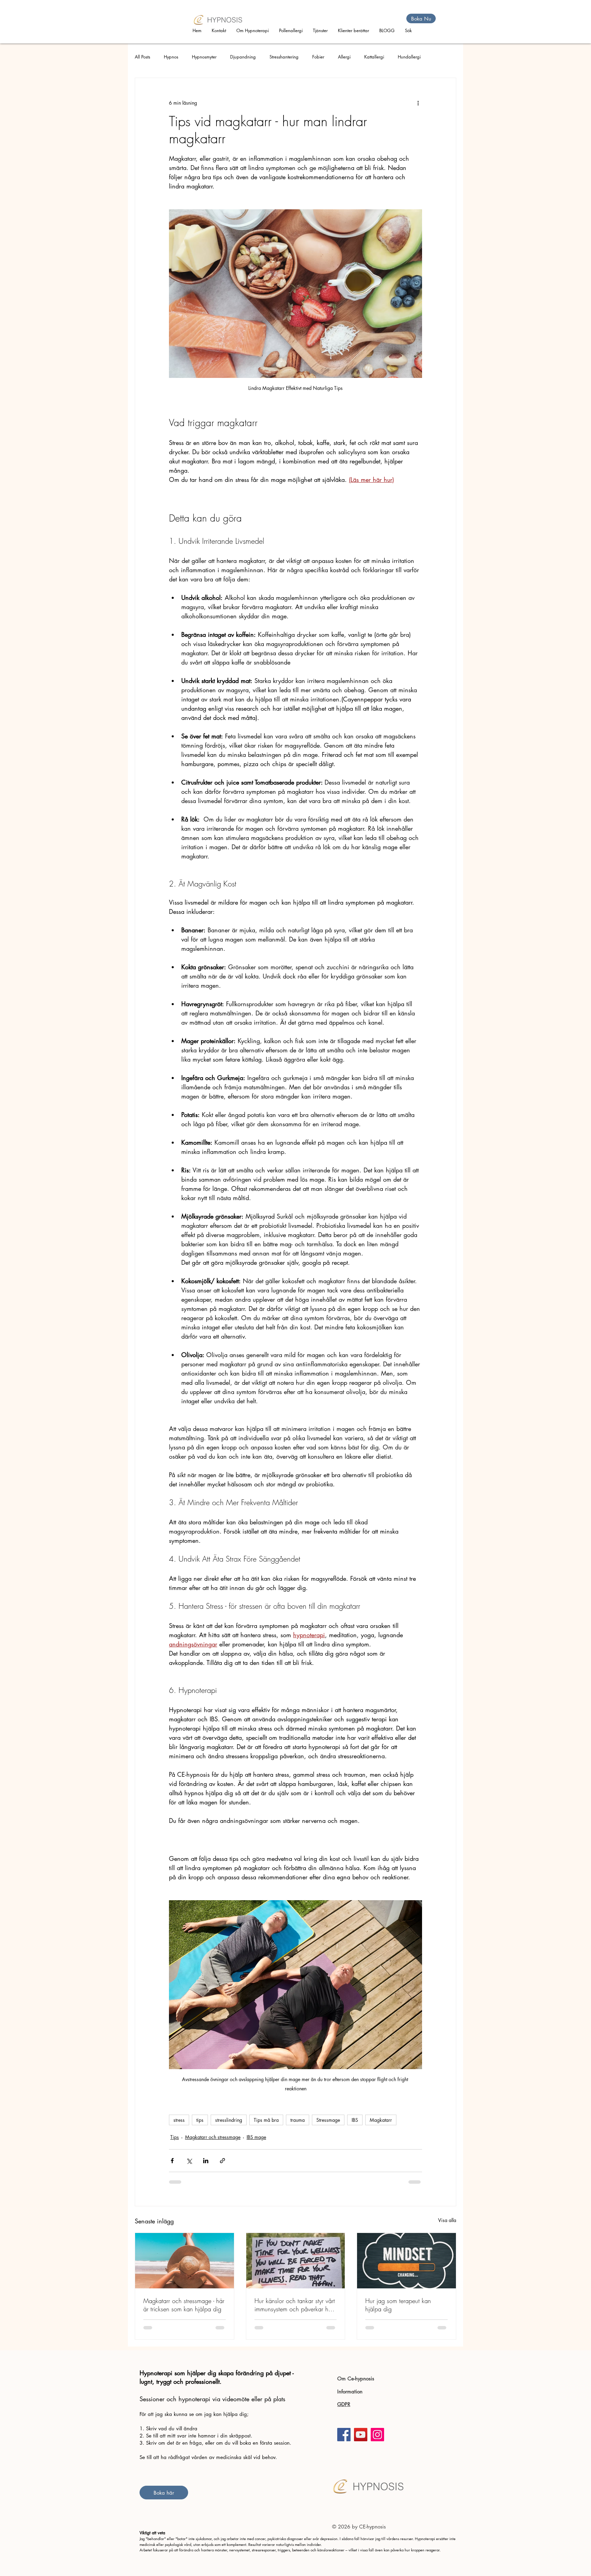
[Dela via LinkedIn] (206, 2161)
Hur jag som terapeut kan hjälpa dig (398, 2305)
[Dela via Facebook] (172, 2161)
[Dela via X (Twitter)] (189, 2161)
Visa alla (447, 2220)
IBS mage (256, 2137)
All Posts (142, 57)
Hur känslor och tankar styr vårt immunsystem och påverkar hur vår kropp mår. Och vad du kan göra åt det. (295, 2305)
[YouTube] (361, 2435)
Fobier (318, 57)
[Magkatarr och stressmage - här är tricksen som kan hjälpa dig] (185, 2261)
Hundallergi (409, 57)
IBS (355, 2120)
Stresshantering (284, 57)
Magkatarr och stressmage (213, 2137)
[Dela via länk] (222, 2161)
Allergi (344, 57)
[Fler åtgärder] (418, 103)
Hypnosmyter (204, 57)
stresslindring (229, 2120)
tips (200, 2120)
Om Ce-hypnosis (356, 2378)
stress (179, 2120)
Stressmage (328, 2120)
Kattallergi (374, 57)
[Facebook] (344, 2435)
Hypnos (171, 57)
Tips (175, 2137)
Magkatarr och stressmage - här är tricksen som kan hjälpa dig (184, 2305)
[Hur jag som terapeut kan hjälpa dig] (406, 2261)
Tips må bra (266, 2120)
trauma (298, 2120)
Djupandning (243, 57)
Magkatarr (381, 2120)
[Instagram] (377, 2435)
